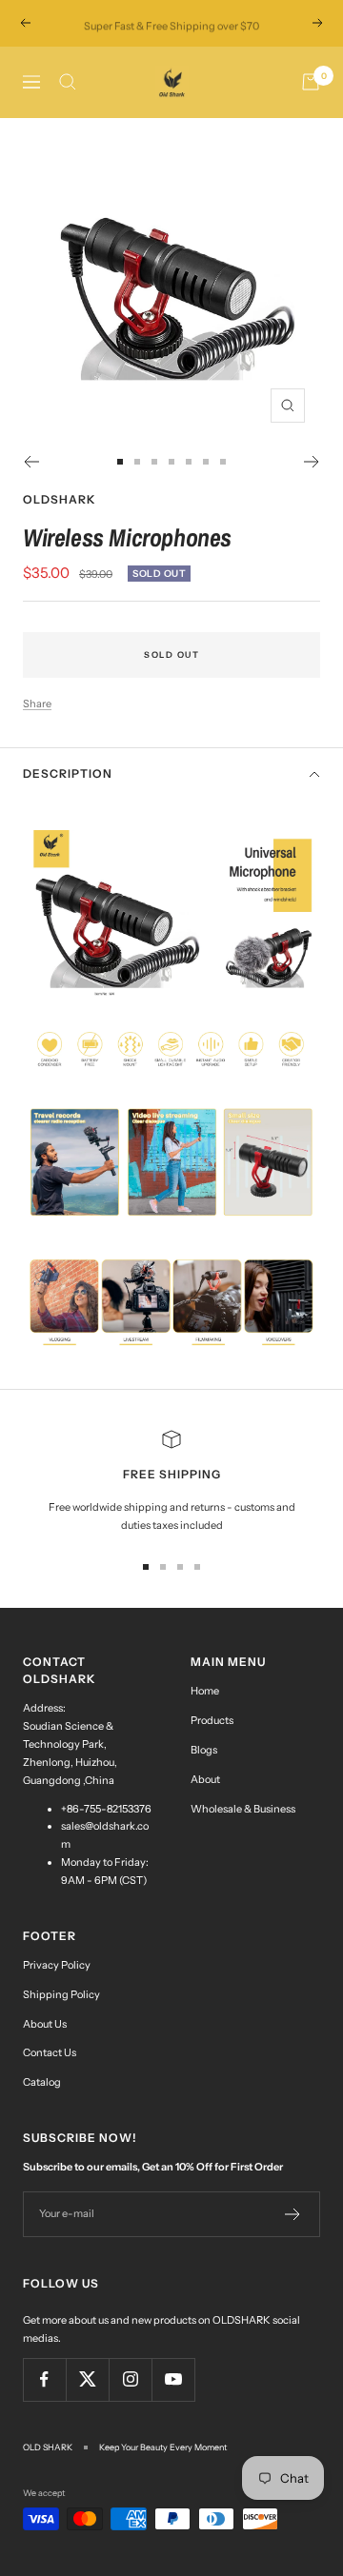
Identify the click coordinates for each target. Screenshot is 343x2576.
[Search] (68, 82)
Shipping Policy (61, 1994)
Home (205, 1691)
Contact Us (50, 2052)
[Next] (312, 462)
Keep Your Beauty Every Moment (163, 2447)
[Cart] (311, 82)
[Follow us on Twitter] (87, 2379)
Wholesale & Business (243, 1809)
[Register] (293, 2214)
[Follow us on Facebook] (44, 2379)
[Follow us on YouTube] (173, 2379)
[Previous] (31, 462)
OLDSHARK (60, 499)
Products (212, 1720)
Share (37, 703)
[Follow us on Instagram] (130, 2379)
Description (68, 773)
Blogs (204, 1750)
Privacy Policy (57, 1965)
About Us (45, 2024)
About (205, 1779)
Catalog (42, 2082)
